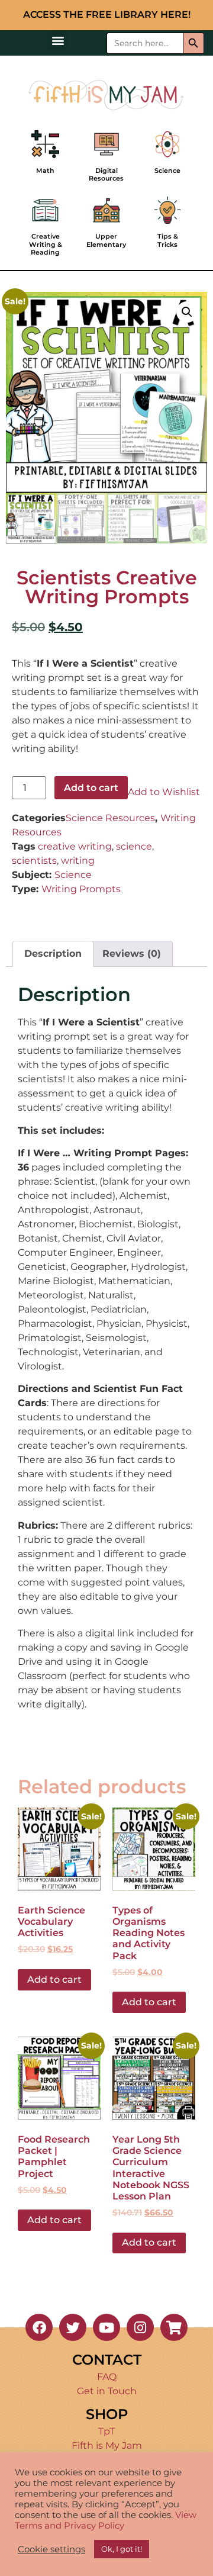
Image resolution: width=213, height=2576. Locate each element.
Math (45, 171)
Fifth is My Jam (107, 2445)
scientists (34, 861)
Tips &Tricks (168, 240)
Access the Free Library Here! (107, 15)
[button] (58, 40)
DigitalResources (106, 174)
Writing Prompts (81, 889)
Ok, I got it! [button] (122, 2549)
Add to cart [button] (54, 1980)
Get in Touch (107, 2391)
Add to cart (91, 788)
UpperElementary (106, 240)
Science (167, 171)
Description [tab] (53, 953)
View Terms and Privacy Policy (106, 2520)
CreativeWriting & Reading (46, 244)
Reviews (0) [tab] (132, 953)
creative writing (75, 846)
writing (78, 861)
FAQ (107, 2377)
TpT (106, 2431)
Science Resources (110, 818)
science (134, 846)
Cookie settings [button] (51, 2549)
